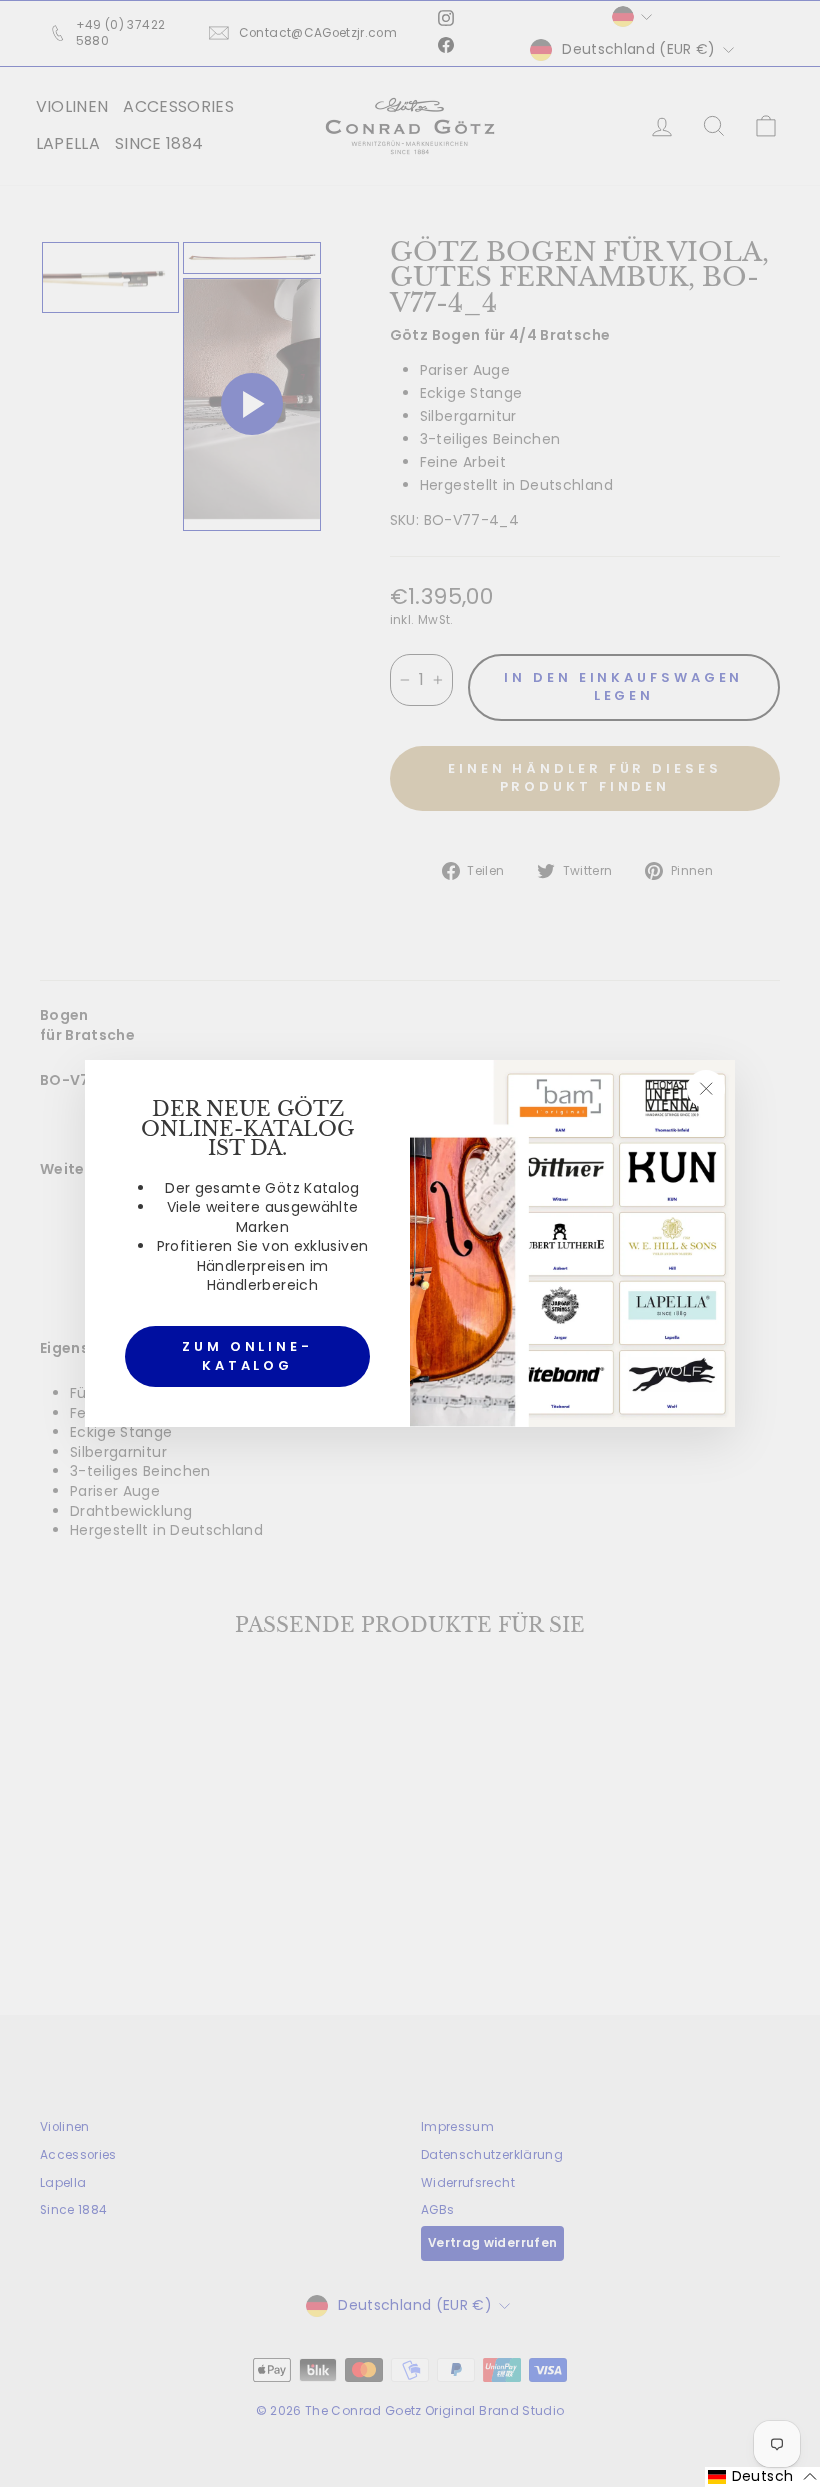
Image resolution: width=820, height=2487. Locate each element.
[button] (762, 2477)
